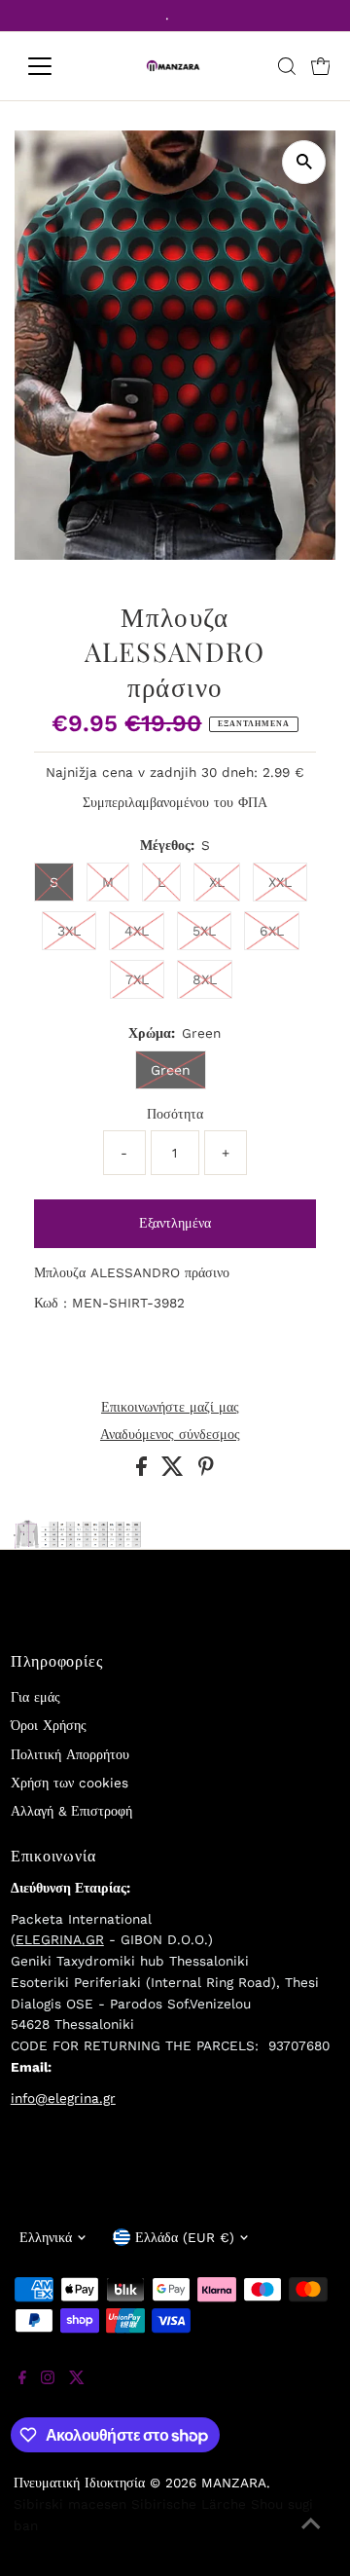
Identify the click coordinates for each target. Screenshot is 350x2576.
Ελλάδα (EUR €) (185, 2237)
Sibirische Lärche (189, 2504)
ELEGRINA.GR (60, 1939)
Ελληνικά (46, 2237)
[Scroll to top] (311, 2537)
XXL (280, 882)
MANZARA (234, 2483)
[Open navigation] (52, 66)
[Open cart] (321, 66)
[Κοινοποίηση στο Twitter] (175, 1471)
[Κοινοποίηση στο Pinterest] (206, 1471)
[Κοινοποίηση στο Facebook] (144, 1471)
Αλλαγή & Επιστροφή (71, 1811)
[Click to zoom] (304, 162)
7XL (137, 979)
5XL (204, 931)
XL (217, 882)
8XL (205, 979)
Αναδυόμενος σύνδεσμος (170, 1435)
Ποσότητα (175, 1114)
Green (171, 1070)
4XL (137, 931)
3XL (69, 931)
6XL (272, 931)
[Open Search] (287, 66)
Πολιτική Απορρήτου (70, 1754)
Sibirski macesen (70, 2504)
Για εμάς (35, 1697)
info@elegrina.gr (63, 2098)
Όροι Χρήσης (49, 1725)
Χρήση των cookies (70, 1783)
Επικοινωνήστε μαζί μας (170, 1408)
